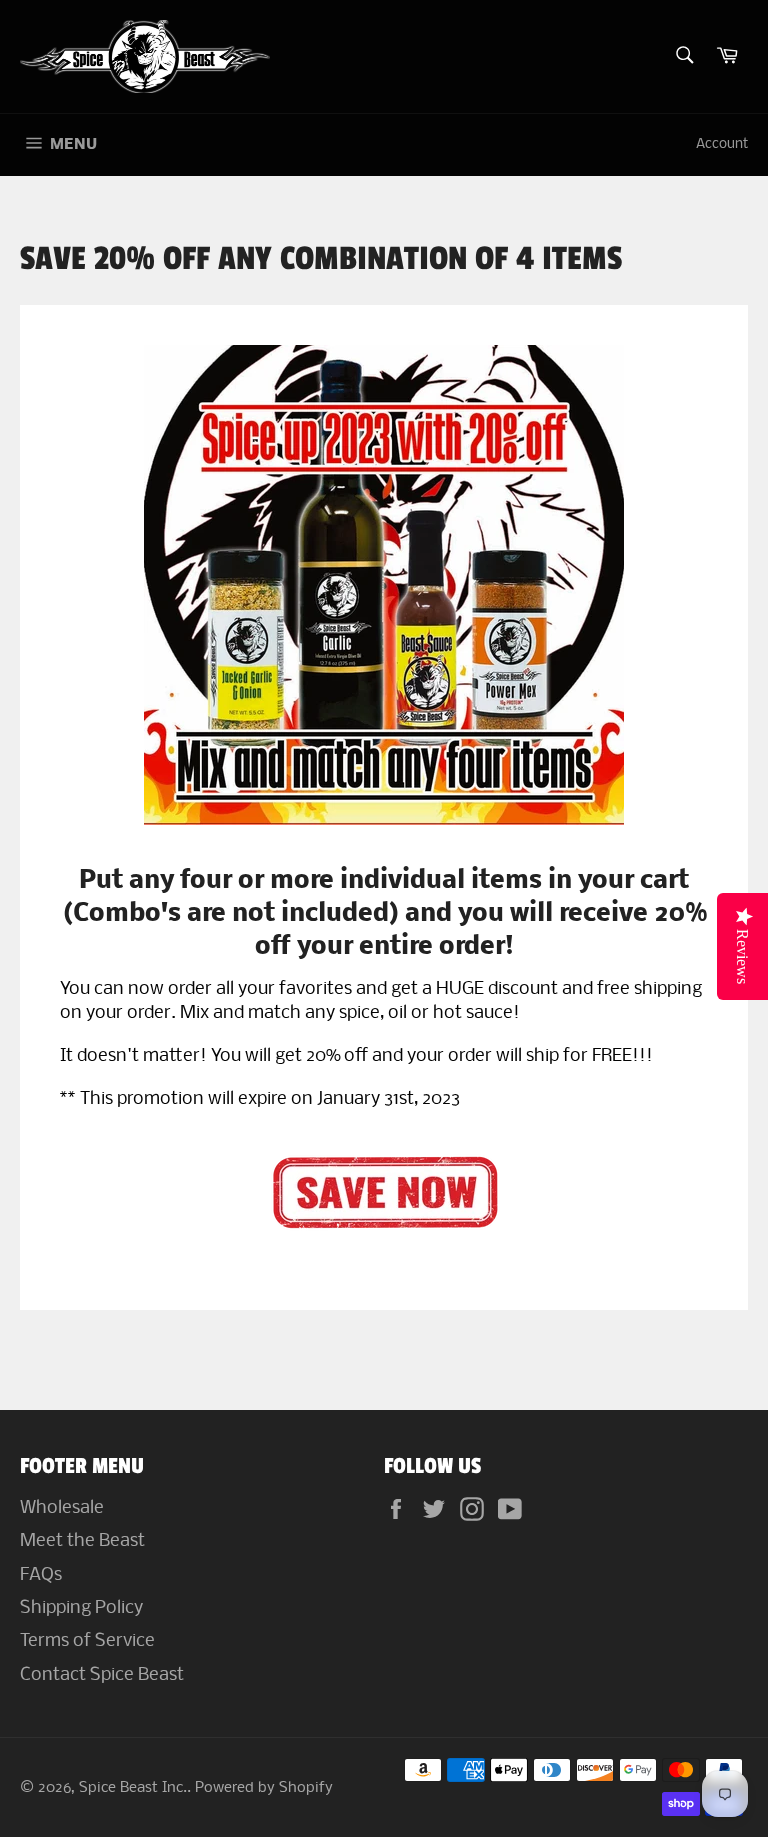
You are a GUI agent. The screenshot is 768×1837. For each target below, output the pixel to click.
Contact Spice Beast (102, 1675)
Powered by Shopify (264, 1788)
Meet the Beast (82, 1541)
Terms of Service (87, 1641)
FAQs (41, 1575)
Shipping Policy (81, 1608)
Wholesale (62, 1508)
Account (722, 144)
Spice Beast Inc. (133, 1788)
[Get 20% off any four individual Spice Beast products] (384, 1191)
